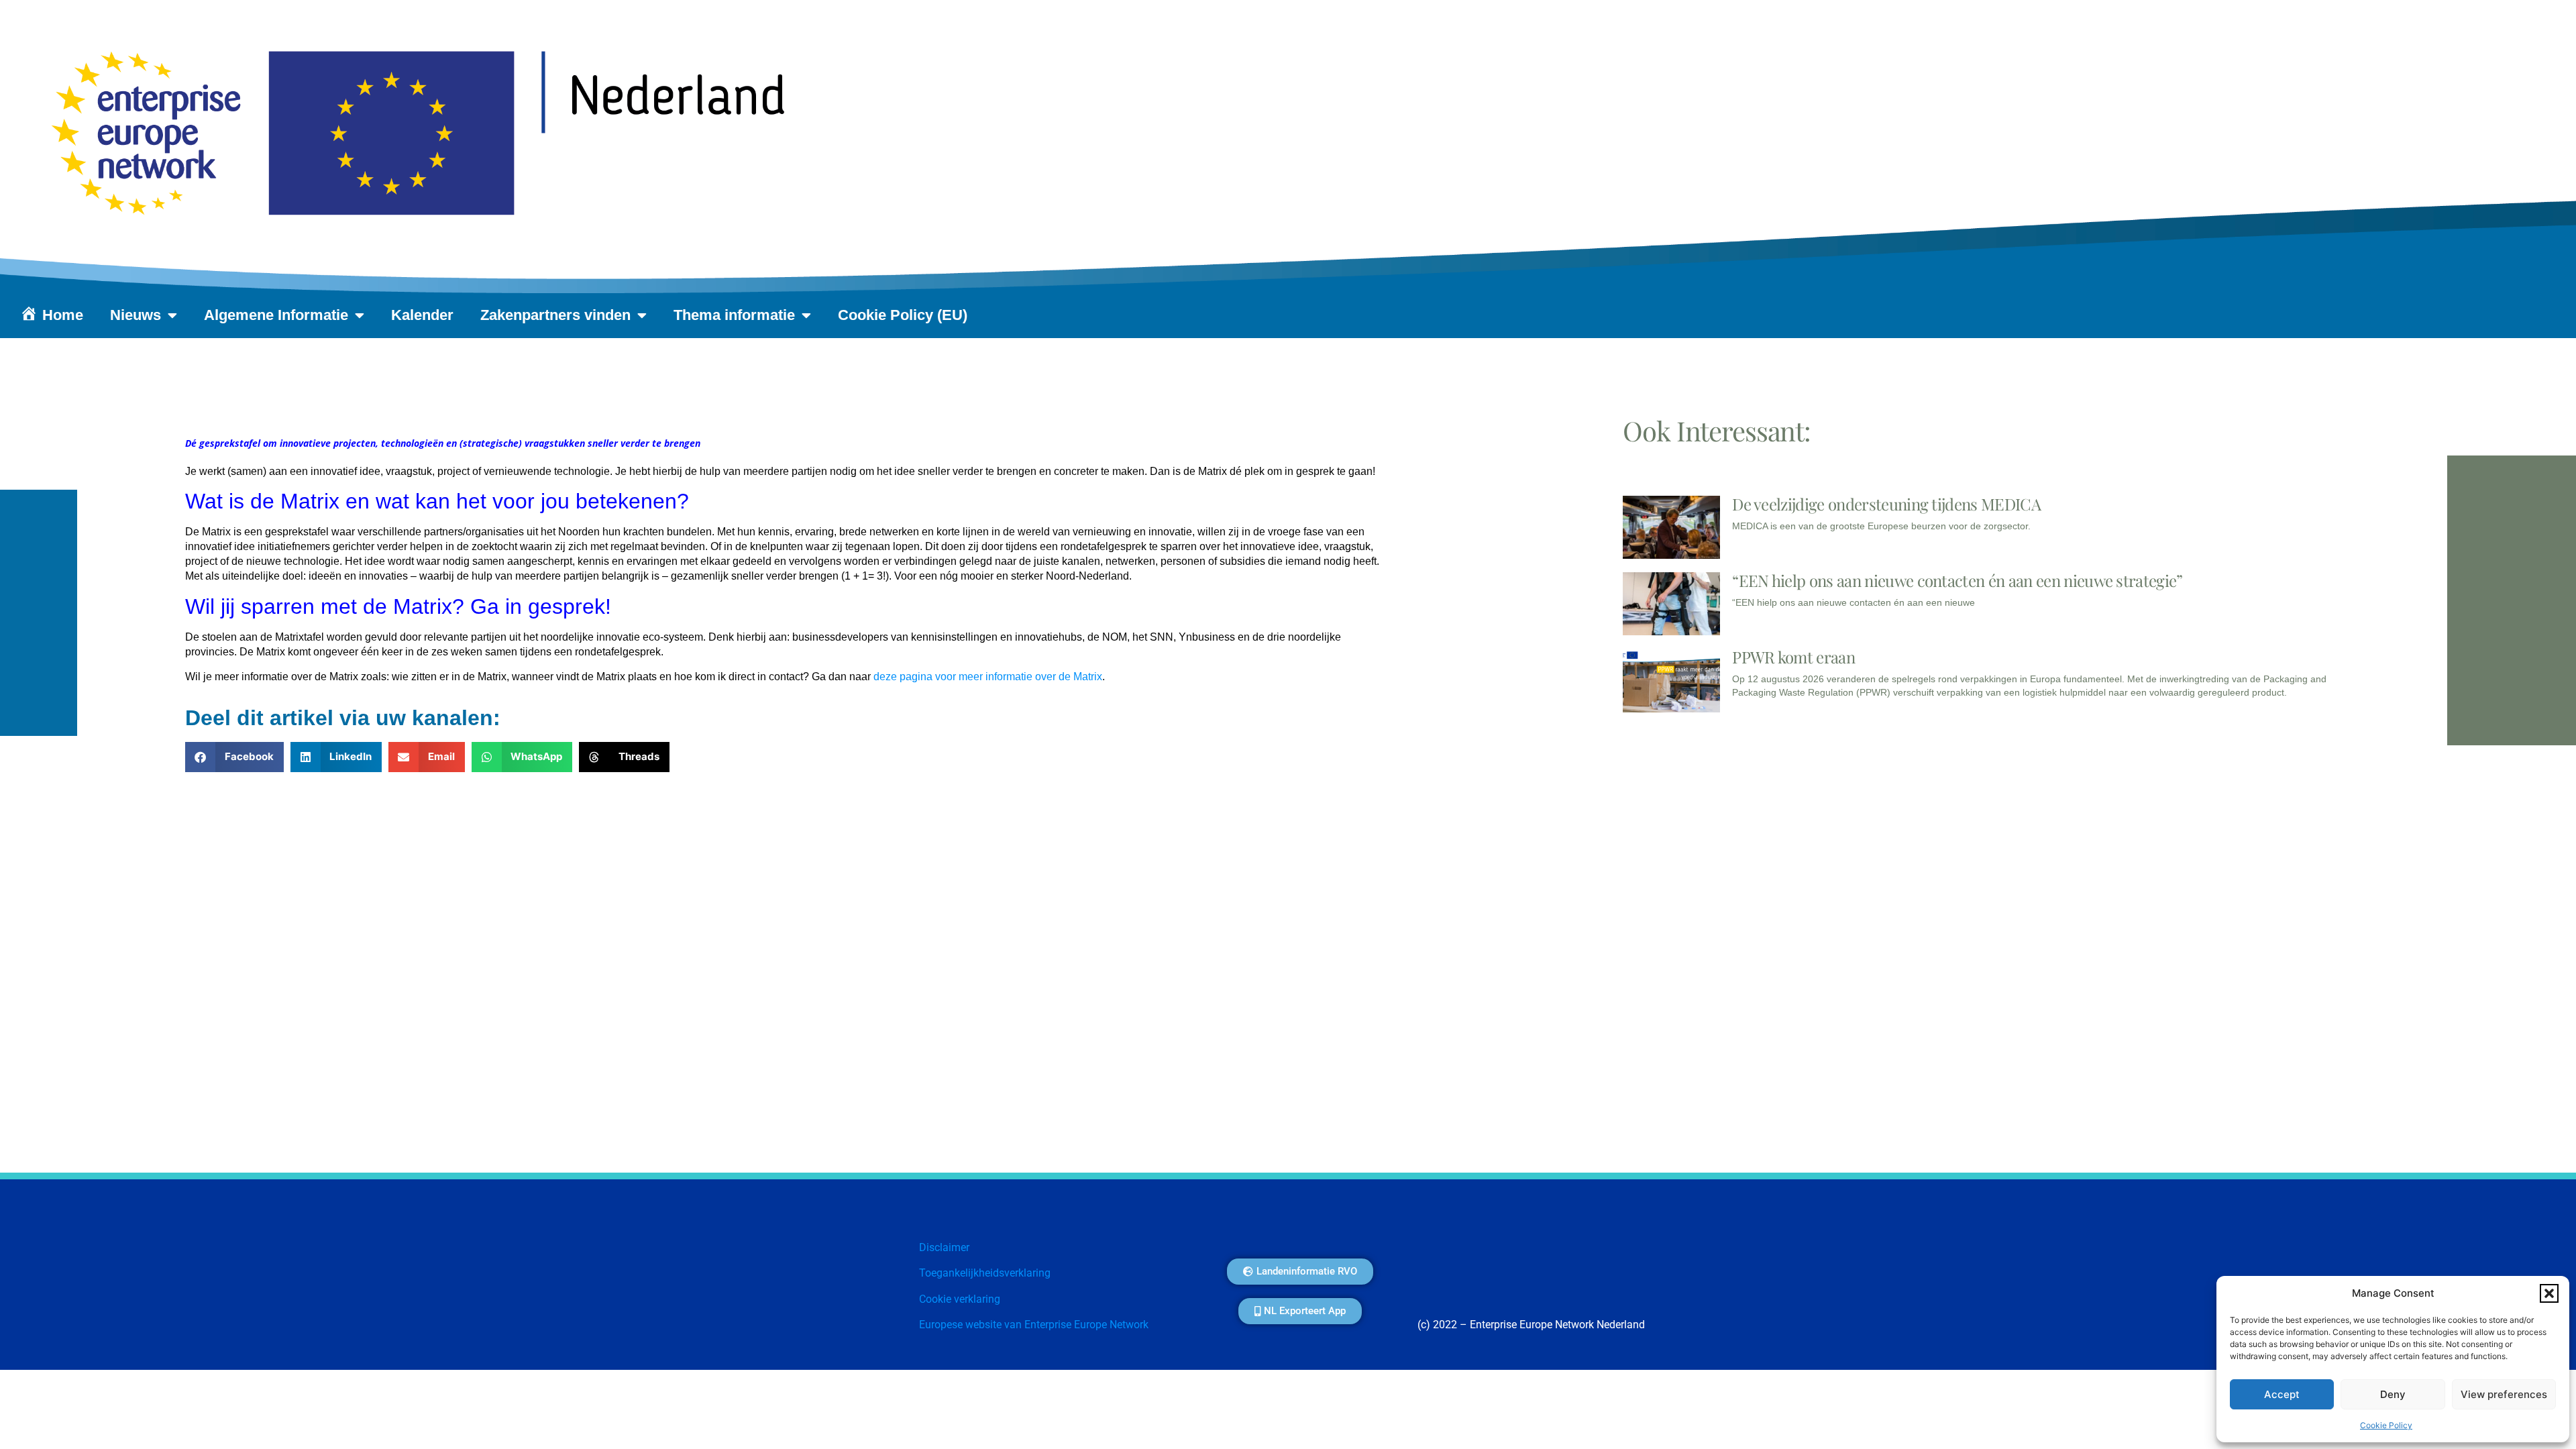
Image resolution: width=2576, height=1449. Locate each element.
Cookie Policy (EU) (903, 315)
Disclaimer (944, 1247)
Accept (2282, 1394)
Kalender (422, 315)
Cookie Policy (2386, 1425)
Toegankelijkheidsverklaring (985, 1273)
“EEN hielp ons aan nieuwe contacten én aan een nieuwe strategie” (1957, 580)
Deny (2393, 1394)
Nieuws (136, 315)
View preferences (2504, 1394)
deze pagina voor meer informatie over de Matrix (988, 677)
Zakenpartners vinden (555, 315)
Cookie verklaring (960, 1299)
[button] (2549, 1293)
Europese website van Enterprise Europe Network (1034, 1325)
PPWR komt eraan (1793, 657)
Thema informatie (734, 315)
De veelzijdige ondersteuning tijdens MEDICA (1888, 504)
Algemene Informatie (276, 315)
